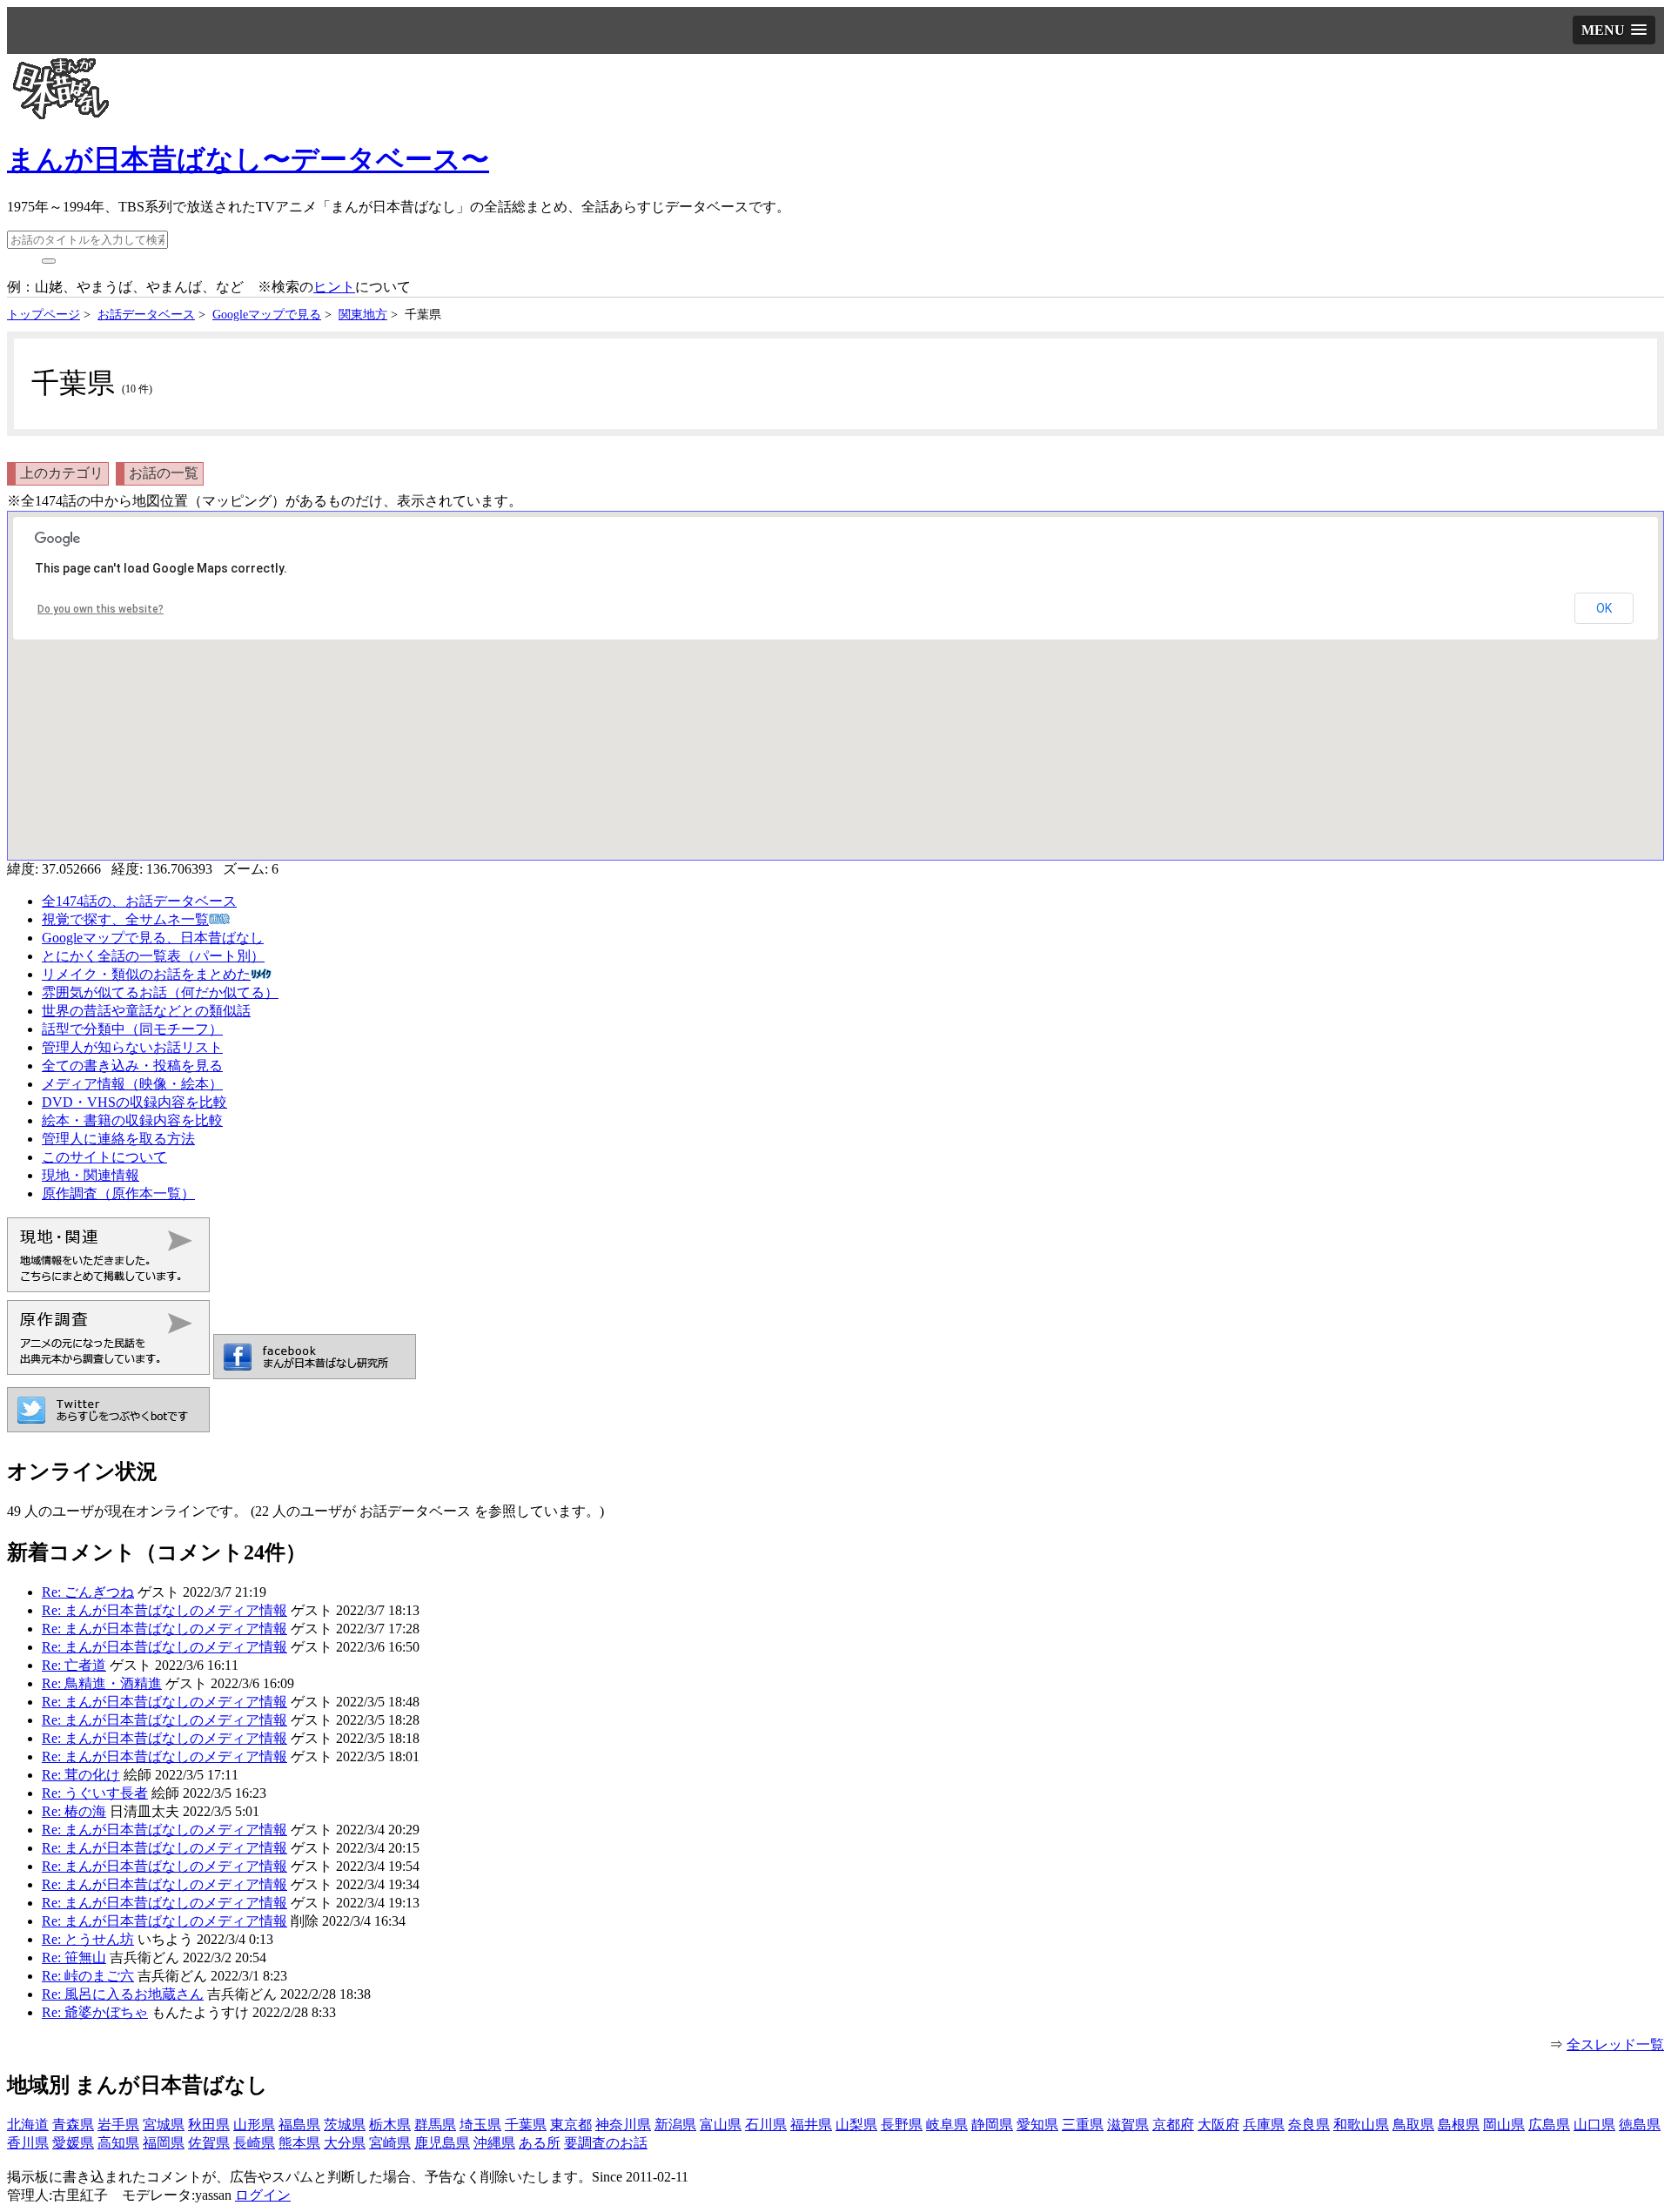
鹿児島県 (442, 2143)
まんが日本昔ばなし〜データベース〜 (248, 159)
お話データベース (146, 314)
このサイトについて (104, 1157)
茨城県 (345, 2125)
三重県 (1083, 2125)
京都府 (1173, 2125)
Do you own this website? (101, 609)
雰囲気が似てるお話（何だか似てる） (160, 992)
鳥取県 (1413, 2125)
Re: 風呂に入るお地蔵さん (123, 1994)
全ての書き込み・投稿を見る (132, 1066)
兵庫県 (1264, 2125)
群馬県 (435, 2125)
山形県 (254, 2125)
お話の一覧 (164, 473)
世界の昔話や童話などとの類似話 (146, 1011)
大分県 (345, 2143)
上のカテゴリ (62, 473)
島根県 (1459, 2125)
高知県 (118, 2143)
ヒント (334, 287)
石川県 (766, 2125)
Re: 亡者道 (74, 1665)
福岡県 (164, 2143)
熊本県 (299, 2143)
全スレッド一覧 (1615, 2044)
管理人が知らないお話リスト (132, 1047)
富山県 (721, 2125)
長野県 (902, 2125)
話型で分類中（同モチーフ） (132, 1029)
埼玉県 (480, 2125)
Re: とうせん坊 (88, 1939)
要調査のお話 (606, 2143)
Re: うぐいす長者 (95, 1793)
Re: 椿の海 (74, 1811)
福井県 (811, 2125)
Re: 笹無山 (74, 1957)
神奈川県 (623, 2125)
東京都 (571, 2125)
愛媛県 (73, 2143)
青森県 (73, 2125)
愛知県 (1037, 2125)
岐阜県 (947, 2125)
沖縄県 (494, 2143)
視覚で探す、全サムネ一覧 (125, 919)
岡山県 (1504, 2125)
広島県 (1549, 2125)
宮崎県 (390, 2143)
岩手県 (118, 2125)
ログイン (263, 2195)
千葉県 (526, 2125)
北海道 (28, 2125)
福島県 (299, 2125)
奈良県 (1309, 2125)
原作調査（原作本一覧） (118, 1193)
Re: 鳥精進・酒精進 (102, 1683)
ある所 (540, 2143)
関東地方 (363, 314)
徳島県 (1640, 2125)
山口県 (1594, 2125)
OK (1604, 608)
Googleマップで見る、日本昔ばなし (153, 938)
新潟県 (675, 2125)
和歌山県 (1361, 2125)
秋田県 (209, 2125)
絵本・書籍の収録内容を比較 (132, 1120)
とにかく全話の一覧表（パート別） (153, 956)
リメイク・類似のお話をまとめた (146, 974)
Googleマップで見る (267, 314)
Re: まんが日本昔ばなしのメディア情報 (164, 1610)
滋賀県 (1128, 2125)
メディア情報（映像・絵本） (132, 1084)
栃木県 (390, 2125)
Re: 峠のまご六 (88, 1976)
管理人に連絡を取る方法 (118, 1139)
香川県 (28, 2143)
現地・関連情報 (91, 1175)
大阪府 (1218, 2125)
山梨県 (856, 2125)
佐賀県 (209, 2143)
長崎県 (254, 2143)
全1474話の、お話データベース (139, 901)
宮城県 (164, 2125)
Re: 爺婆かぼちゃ (95, 2012)
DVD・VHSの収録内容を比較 (134, 1102)
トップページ (44, 314)
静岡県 (992, 2125)
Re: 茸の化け (81, 1775)
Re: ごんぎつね (88, 1592)
